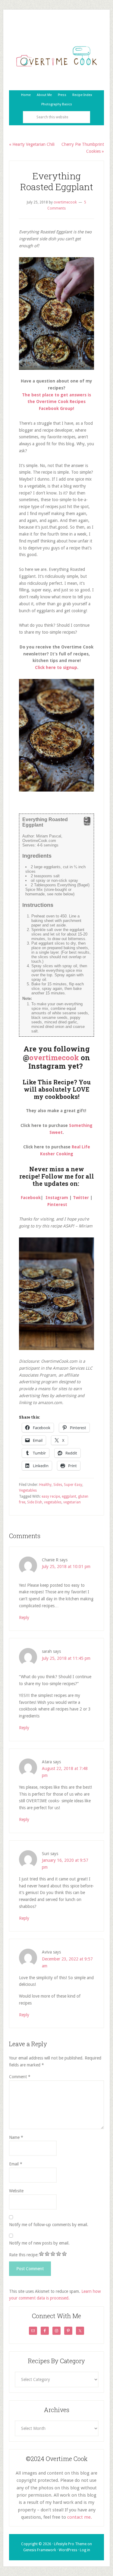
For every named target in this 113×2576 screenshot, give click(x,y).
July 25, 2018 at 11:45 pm (66, 1658)
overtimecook (54, 1058)
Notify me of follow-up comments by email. (49, 2225)
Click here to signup (56, 667)
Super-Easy (73, 1485)
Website (16, 2191)
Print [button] (87, 824)
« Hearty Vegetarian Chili (32, 144)
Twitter (81, 1198)
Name (16, 2137)
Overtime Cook (56, 56)
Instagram (57, 1198)
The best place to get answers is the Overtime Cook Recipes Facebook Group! (56, 402)
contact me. (80, 2517)
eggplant (69, 1496)
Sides (58, 1485)
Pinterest (57, 1205)
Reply (24, 1618)
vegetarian (72, 1502)
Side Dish (35, 1502)
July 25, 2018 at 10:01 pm (66, 1566)
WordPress (68, 2550)
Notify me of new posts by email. (39, 2243)
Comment (20, 2077)
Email (16, 2164)
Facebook (31, 1198)
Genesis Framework (40, 2550)
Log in (85, 2550)
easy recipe (51, 1496)
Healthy (45, 1485)
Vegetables (28, 1490)
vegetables (53, 1502)
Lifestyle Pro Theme (70, 2544)
